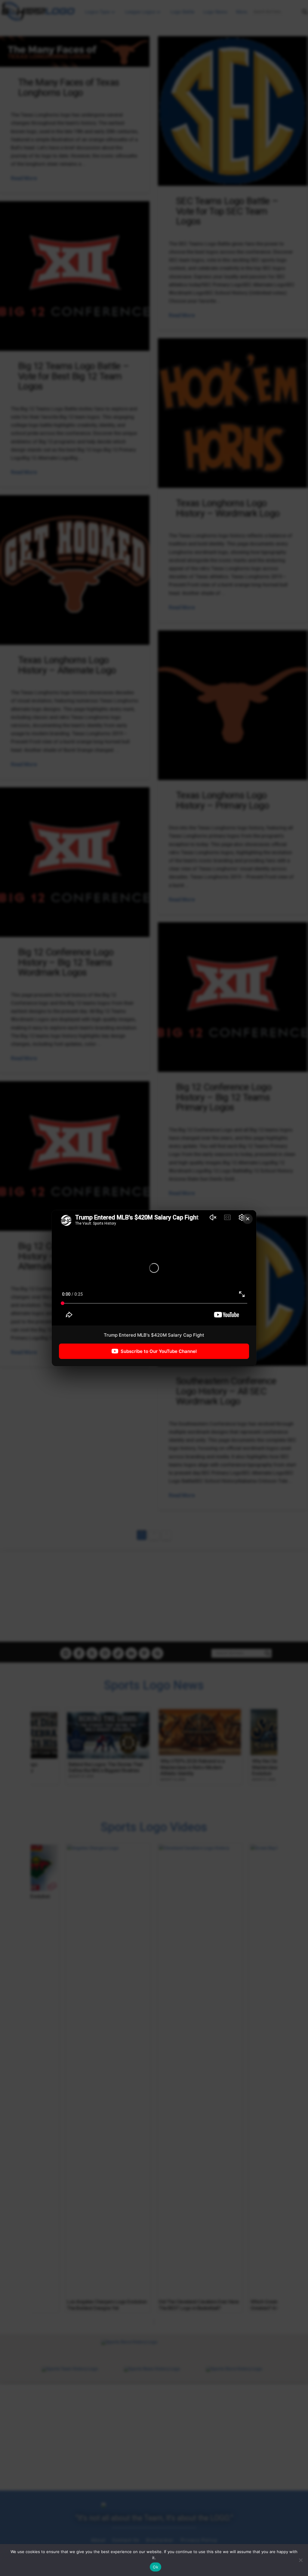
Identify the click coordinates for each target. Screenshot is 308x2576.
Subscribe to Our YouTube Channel (159, 1351)
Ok (156, 2567)
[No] (300, 2560)
